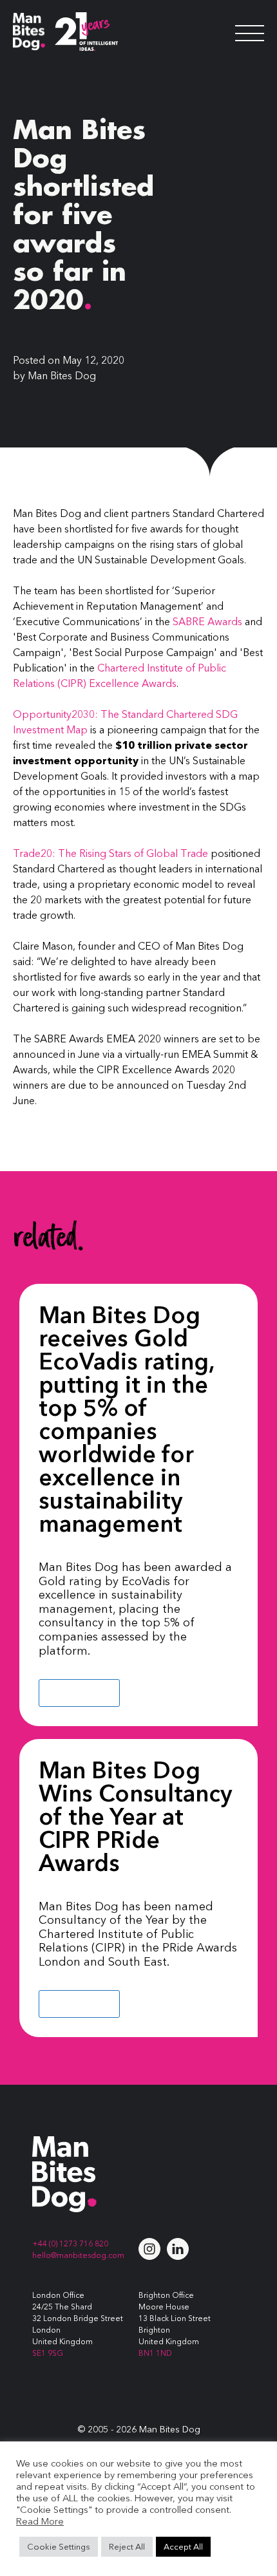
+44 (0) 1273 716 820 (70, 2243)
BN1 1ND (155, 2353)
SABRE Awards (207, 621)
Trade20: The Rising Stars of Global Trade (110, 853)
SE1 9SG (48, 2353)
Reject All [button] (127, 2546)
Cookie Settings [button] (59, 2546)
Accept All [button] (183, 2546)
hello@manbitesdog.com (78, 2255)
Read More (79, 1693)
